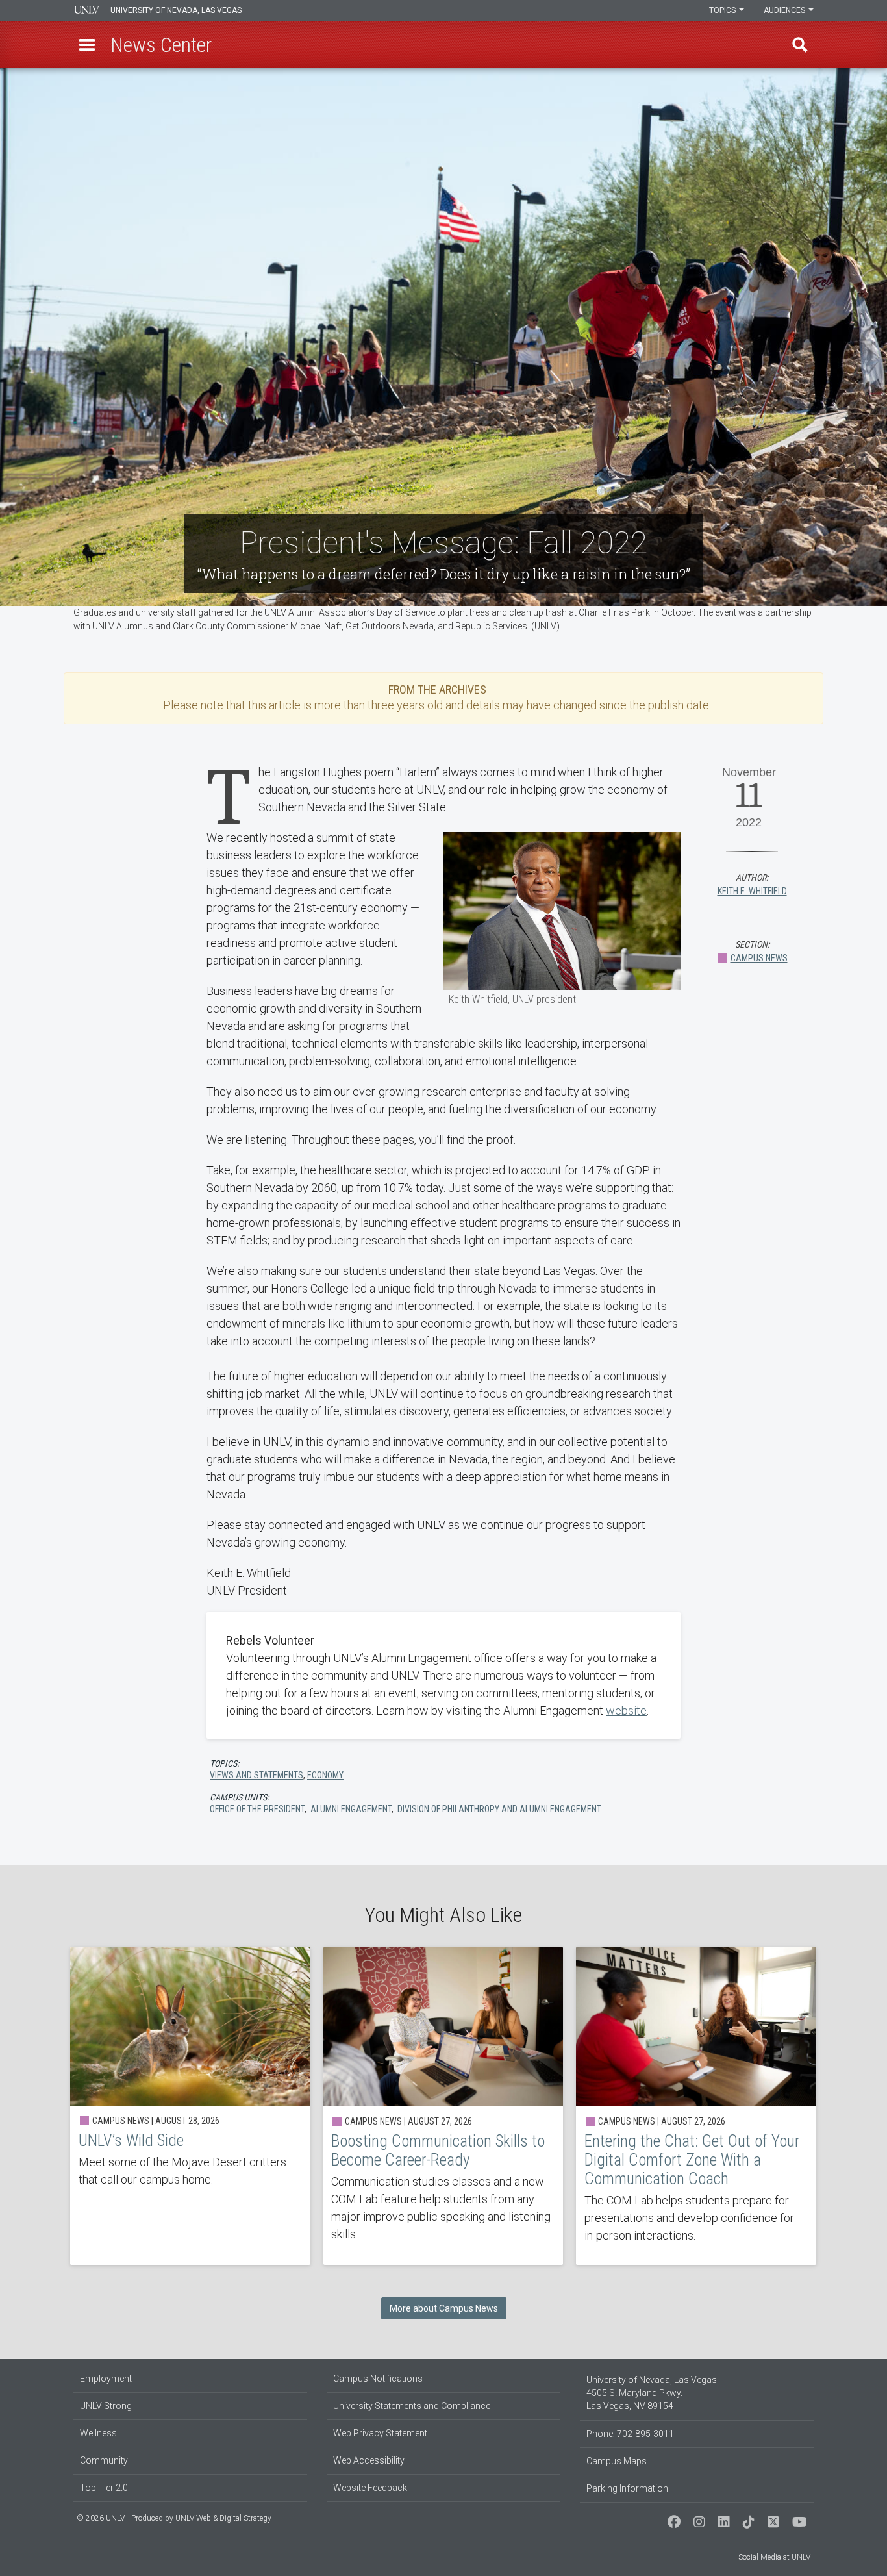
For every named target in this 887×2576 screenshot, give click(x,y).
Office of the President (257, 1809)
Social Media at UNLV (774, 2557)
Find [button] (800, 45)
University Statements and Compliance (412, 2406)
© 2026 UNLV (101, 2518)
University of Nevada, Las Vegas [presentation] (176, 10)
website (626, 1711)
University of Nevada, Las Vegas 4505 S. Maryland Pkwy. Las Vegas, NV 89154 (652, 2393)
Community (104, 2460)
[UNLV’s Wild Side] (190, 2106)
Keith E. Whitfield (752, 891)
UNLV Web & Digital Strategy (223, 2518)
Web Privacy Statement (380, 2433)
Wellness (98, 2433)
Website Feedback (370, 2488)
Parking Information (627, 2488)
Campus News (759, 958)
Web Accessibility (369, 2460)
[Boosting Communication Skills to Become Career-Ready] (443, 2106)
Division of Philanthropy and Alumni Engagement (499, 1809)
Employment (106, 2379)
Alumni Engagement (351, 1809)
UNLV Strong (106, 2406)
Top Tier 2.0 (104, 2488)
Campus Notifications (378, 2379)
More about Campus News (444, 2308)
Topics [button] (723, 10)
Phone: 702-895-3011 (630, 2434)
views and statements (256, 1775)
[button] (87, 45)
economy (325, 1775)
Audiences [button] (785, 10)
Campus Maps (617, 2461)
